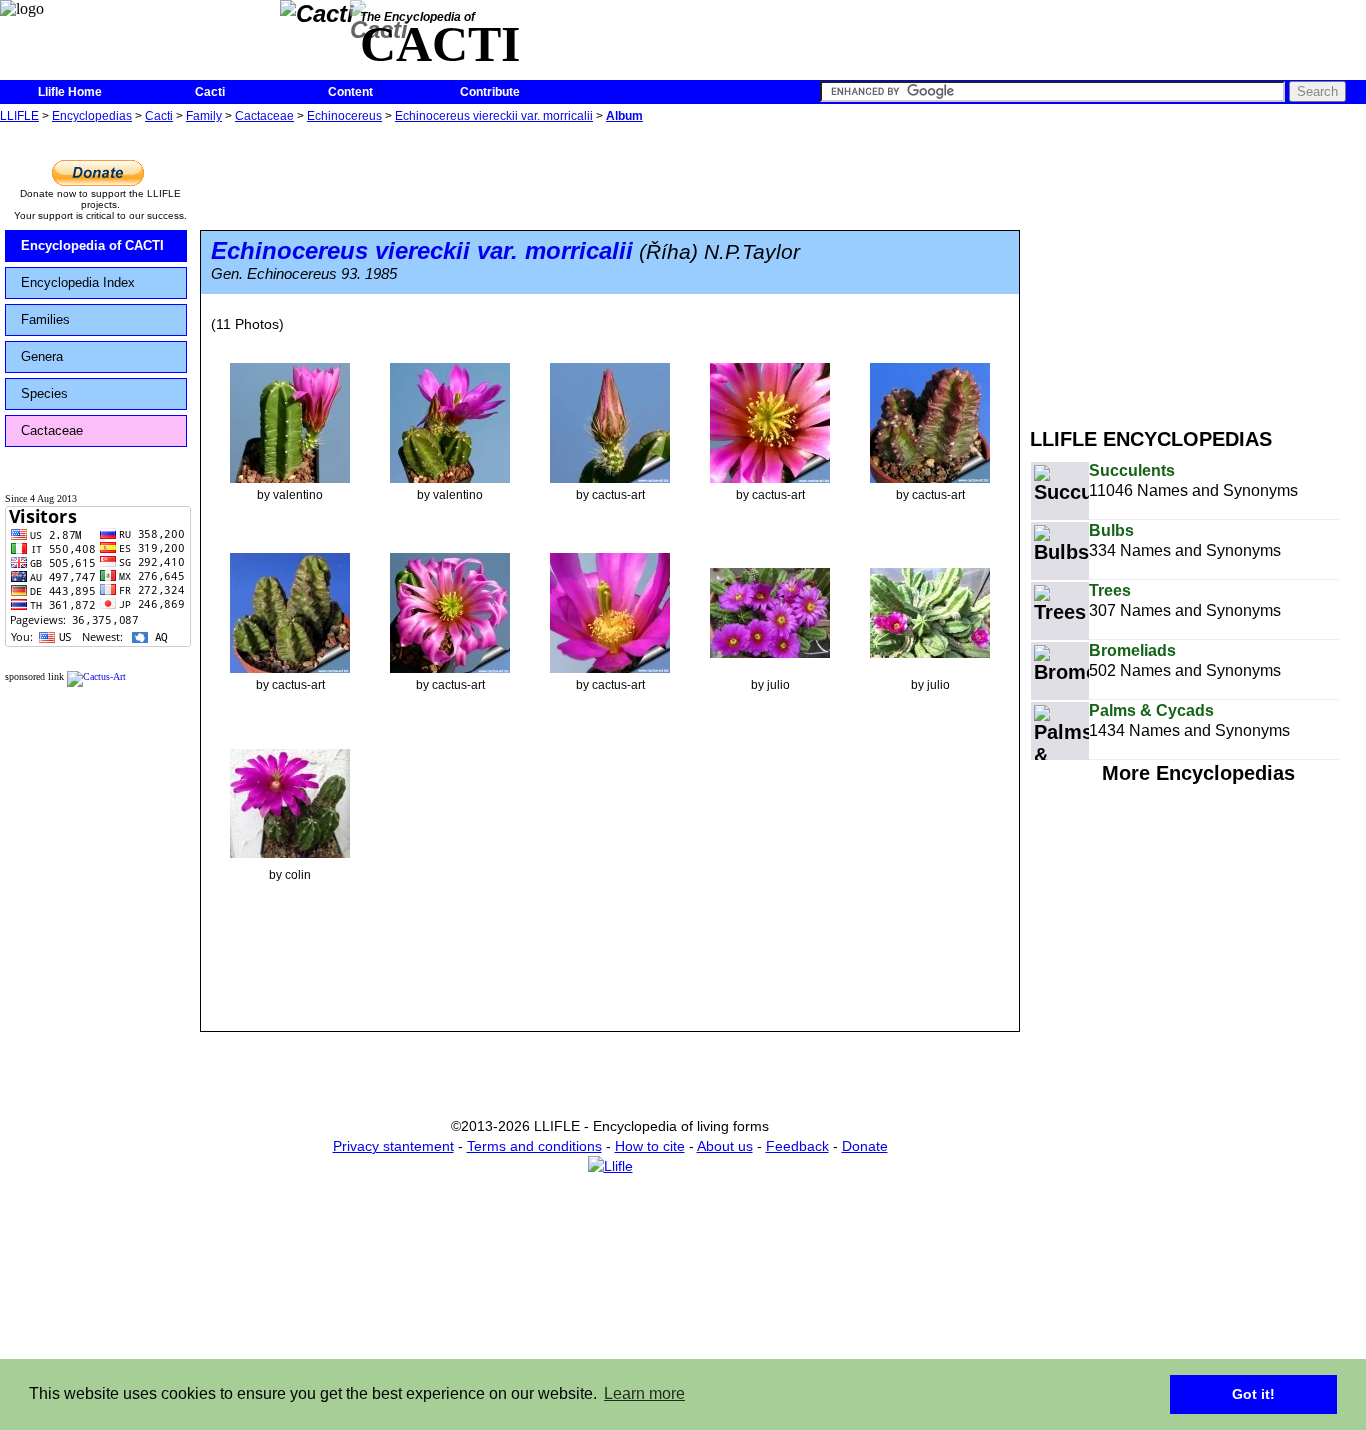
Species (44, 393)
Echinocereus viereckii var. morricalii (494, 116)
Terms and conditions (534, 1146)
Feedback (797, 1146)
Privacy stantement (393, 1146)
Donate (865, 1146)
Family (204, 116)
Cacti (210, 92)
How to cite (650, 1146)
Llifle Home (70, 92)
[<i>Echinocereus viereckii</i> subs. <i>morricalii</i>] (290, 422)
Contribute (490, 92)
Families (45, 319)
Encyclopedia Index (78, 282)
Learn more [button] (644, 1393)
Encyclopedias (92, 116)
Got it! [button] (1253, 1394)
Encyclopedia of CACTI (92, 245)
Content (350, 92)
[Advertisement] (1198, 268)
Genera (42, 356)
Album (624, 116)
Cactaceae (264, 116)
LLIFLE (19, 116)
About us (725, 1146)
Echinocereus (344, 116)
